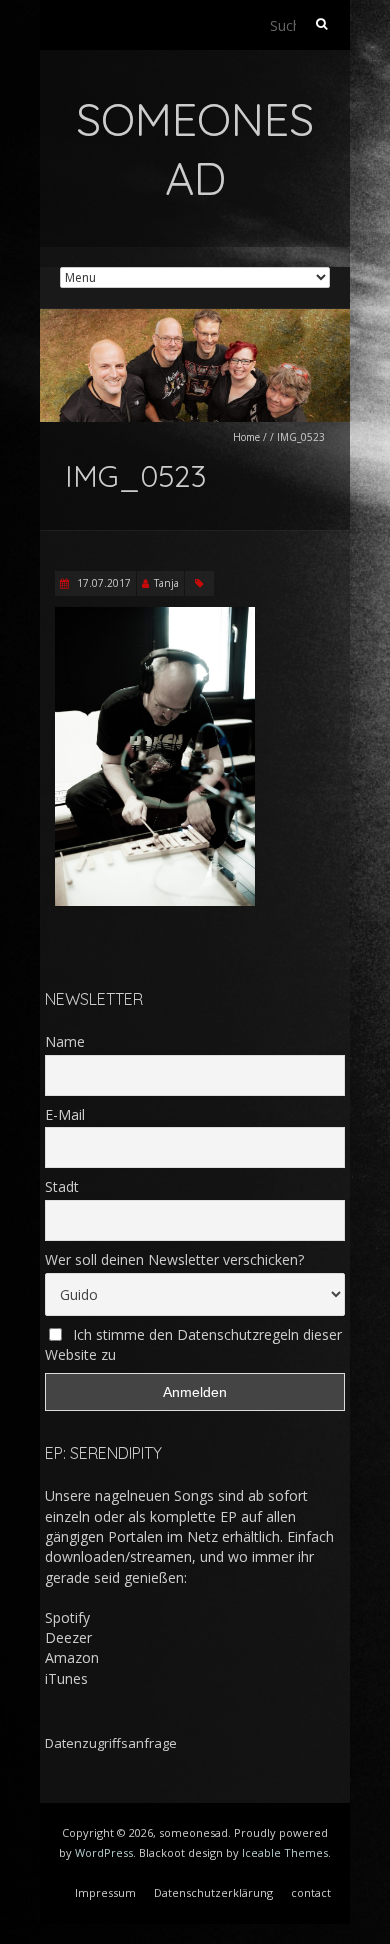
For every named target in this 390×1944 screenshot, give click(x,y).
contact (311, 1892)
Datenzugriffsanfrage (111, 1743)
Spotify (67, 1617)
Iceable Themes (285, 1852)
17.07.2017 (102, 583)
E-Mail (65, 1114)
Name (65, 1041)
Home (246, 437)
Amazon (72, 1657)
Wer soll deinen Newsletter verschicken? (174, 1259)
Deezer (68, 1637)
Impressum (105, 1892)
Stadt (62, 1186)
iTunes (66, 1678)
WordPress (104, 1852)
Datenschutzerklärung (213, 1892)
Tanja (166, 583)
